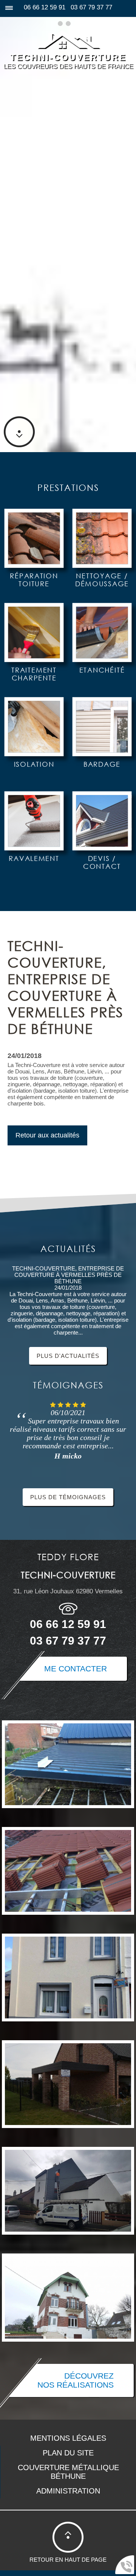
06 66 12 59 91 (45, 7)
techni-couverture (68, 57)
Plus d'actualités (68, 1356)
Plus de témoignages (68, 1497)
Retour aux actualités (47, 1135)
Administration (68, 2491)
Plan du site (68, 2453)
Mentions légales (68, 2438)
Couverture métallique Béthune (68, 2472)
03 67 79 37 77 (91, 7)
